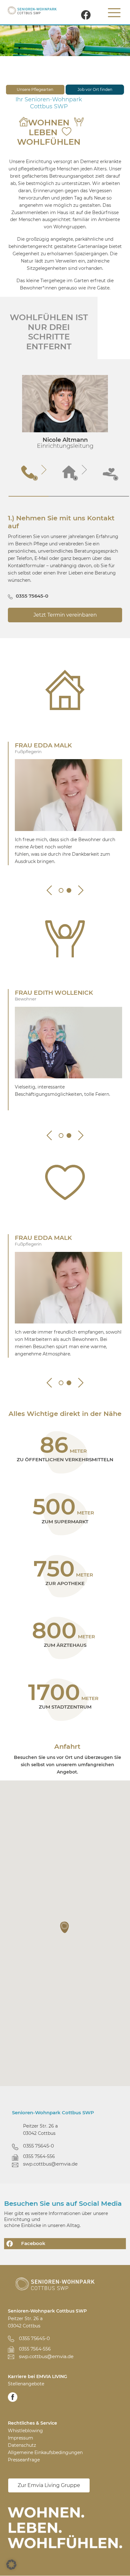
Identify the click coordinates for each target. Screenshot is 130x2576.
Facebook (33, 2243)
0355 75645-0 (32, 596)
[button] (65, 1927)
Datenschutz (22, 2445)
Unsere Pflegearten (35, 89)
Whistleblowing (25, 2431)
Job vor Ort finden (95, 89)
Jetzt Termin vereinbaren (65, 615)
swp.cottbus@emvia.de (50, 2164)
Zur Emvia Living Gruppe (49, 2485)
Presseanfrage (24, 2460)
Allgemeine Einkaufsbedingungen (45, 2452)
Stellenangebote (26, 2384)
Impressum (21, 2438)
